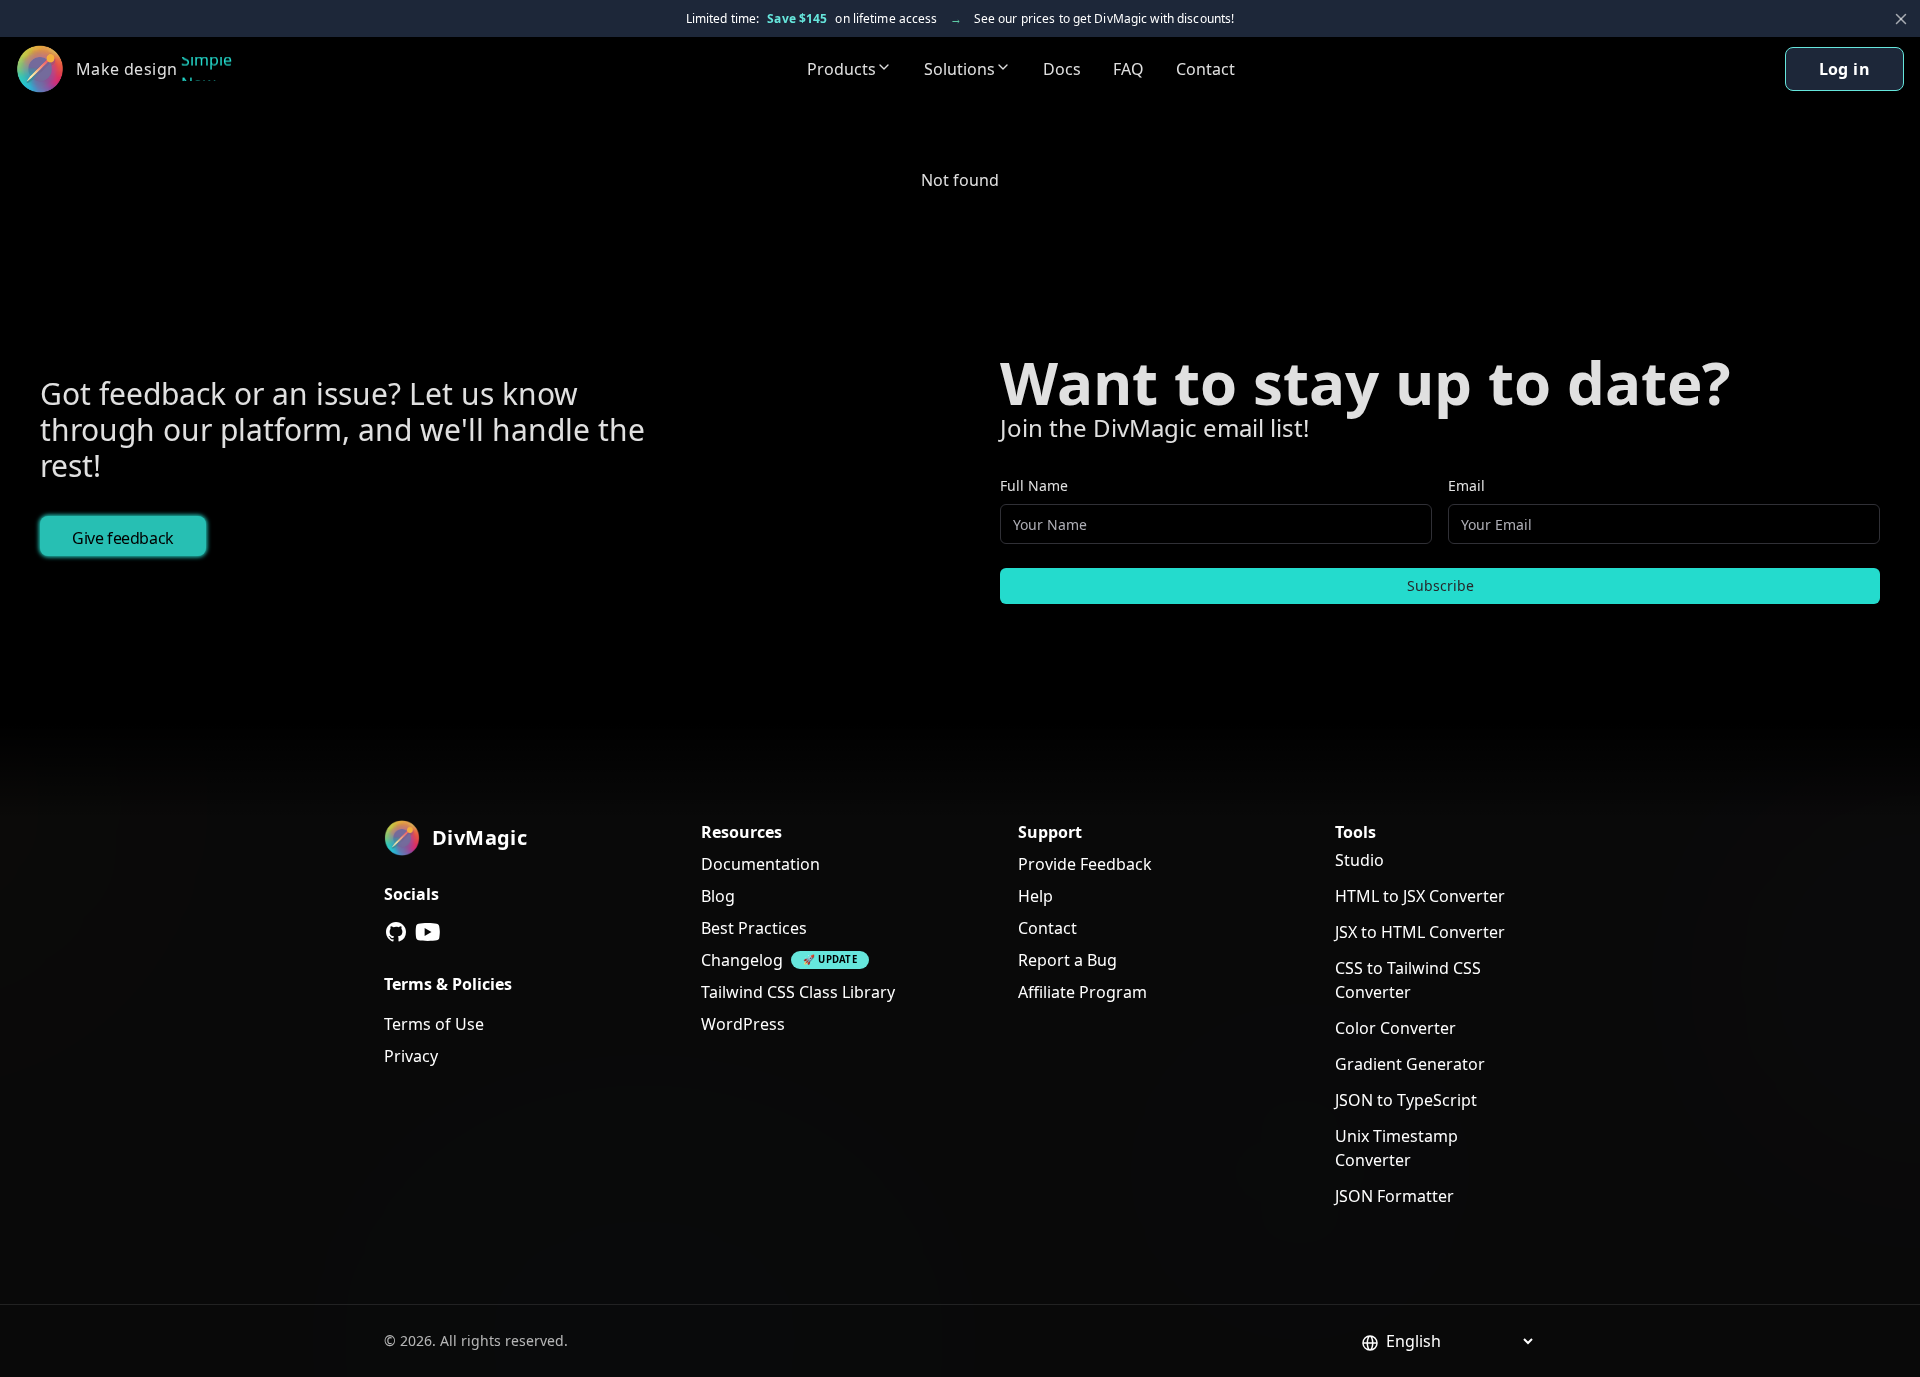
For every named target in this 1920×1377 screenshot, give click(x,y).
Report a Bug (1067, 960)
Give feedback (123, 538)
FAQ (1128, 69)
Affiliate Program (1082, 992)
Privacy (411, 1056)
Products (841, 69)
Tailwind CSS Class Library (798, 992)
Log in (1844, 69)
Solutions (959, 69)
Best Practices (754, 928)
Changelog (742, 960)
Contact (1205, 69)
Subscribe (1440, 585)
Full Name (1034, 485)
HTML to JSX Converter (1420, 896)
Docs (1062, 69)
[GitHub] (396, 932)
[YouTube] (428, 932)
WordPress (743, 1024)
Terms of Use (434, 1024)
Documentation (760, 864)
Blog (718, 896)
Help (1035, 896)
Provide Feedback (1085, 864)
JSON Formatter (1394, 1196)
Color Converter (1395, 1028)
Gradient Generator (1410, 1064)
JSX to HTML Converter (1420, 932)
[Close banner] (1901, 19)
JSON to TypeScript (1406, 1100)
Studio (1359, 860)
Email (1466, 485)
